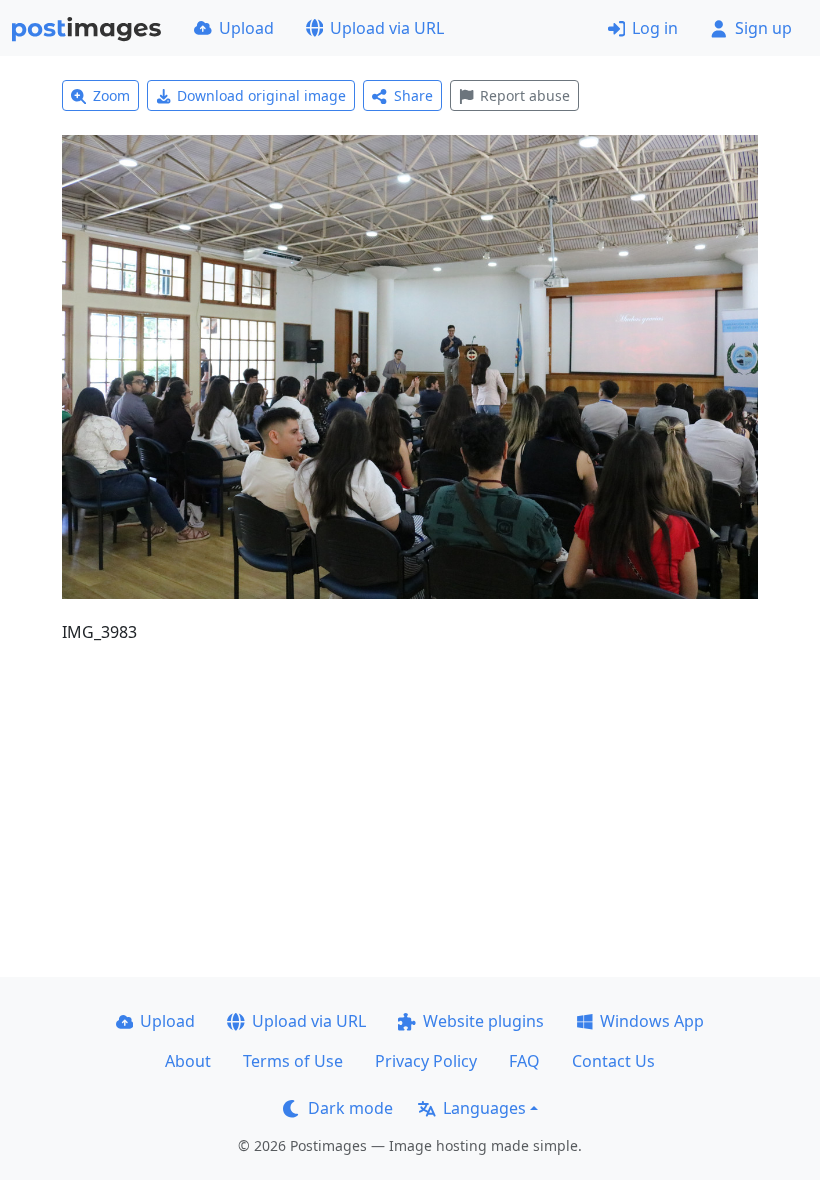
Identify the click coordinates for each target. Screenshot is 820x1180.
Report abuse (525, 95)
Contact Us (613, 1061)
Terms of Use (293, 1061)
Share (413, 95)
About (188, 1061)
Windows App (652, 1021)
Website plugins (483, 1021)
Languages (484, 1108)
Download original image (261, 95)
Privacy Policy (426, 1061)
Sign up (763, 28)
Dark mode (350, 1108)
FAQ (524, 1061)
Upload (246, 28)
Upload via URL (387, 28)
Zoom (111, 95)
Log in (655, 28)
